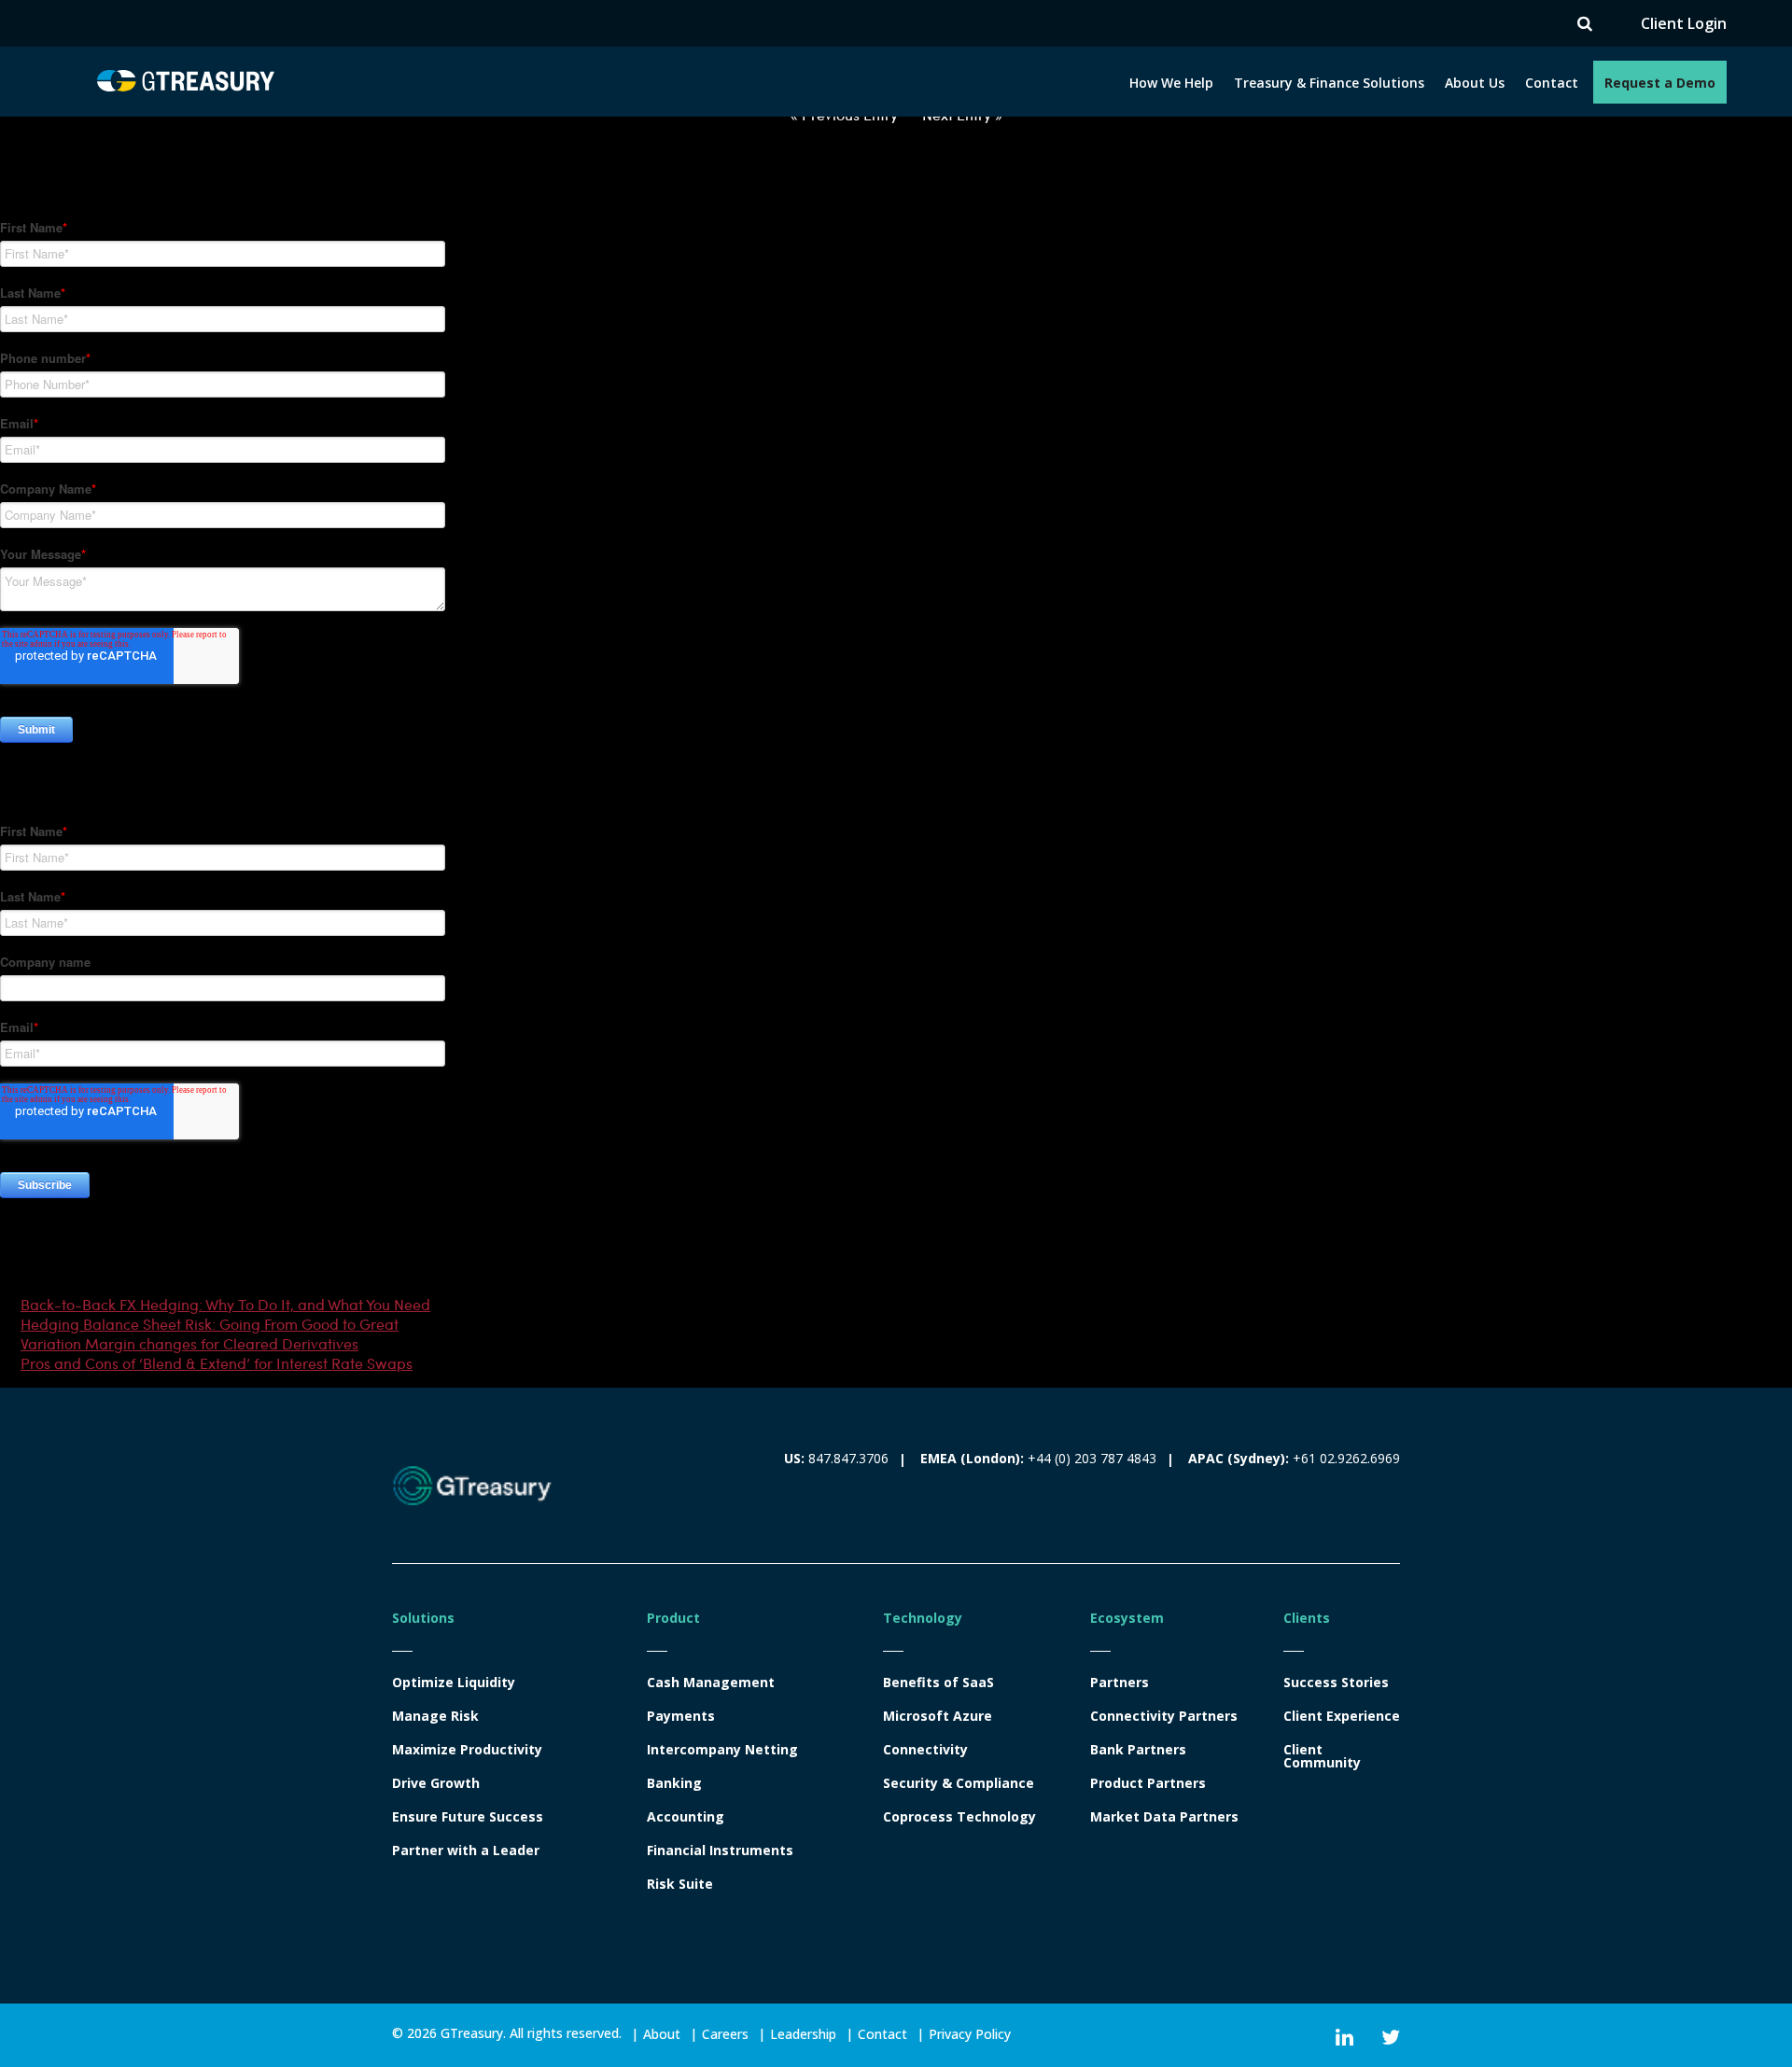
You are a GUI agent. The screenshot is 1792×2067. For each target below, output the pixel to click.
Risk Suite (680, 1884)
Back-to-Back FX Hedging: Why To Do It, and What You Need (225, 1304)
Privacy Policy (970, 2034)
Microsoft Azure (938, 1716)
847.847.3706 (848, 1458)
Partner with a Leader (466, 1851)
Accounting (686, 1817)
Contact (1552, 83)
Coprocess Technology (959, 1817)
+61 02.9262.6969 (1346, 1458)
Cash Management (711, 1683)
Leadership (803, 2034)
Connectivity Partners (1164, 1716)
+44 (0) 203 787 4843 (1092, 1458)
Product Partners (1148, 1783)
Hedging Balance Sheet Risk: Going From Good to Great (210, 1324)
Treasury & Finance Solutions (1329, 83)
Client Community (1322, 1756)
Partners (1120, 1683)
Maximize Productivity (467, 1750)
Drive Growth (436, 1783)
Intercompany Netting (722, 1750)
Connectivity (925, 1750)
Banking (674, 1783)
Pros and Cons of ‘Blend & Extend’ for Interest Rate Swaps (217, 1363)
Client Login (1684, 24)
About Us (1475, 83)
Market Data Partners (1164, 1817)
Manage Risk (435, 1716)
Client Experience (1342, 1716)
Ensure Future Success (468, 1817)
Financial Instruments (720, 1851)
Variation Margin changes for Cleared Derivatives (189, 1343)
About (662, 2034)
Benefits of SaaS (938, 1683)
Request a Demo (1660, 83)
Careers (725, 2034)
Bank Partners (1138, 1750)
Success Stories (1336, 1683)
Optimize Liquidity (454, 1683)
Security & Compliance (959, 1783)
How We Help (1171, 83)
